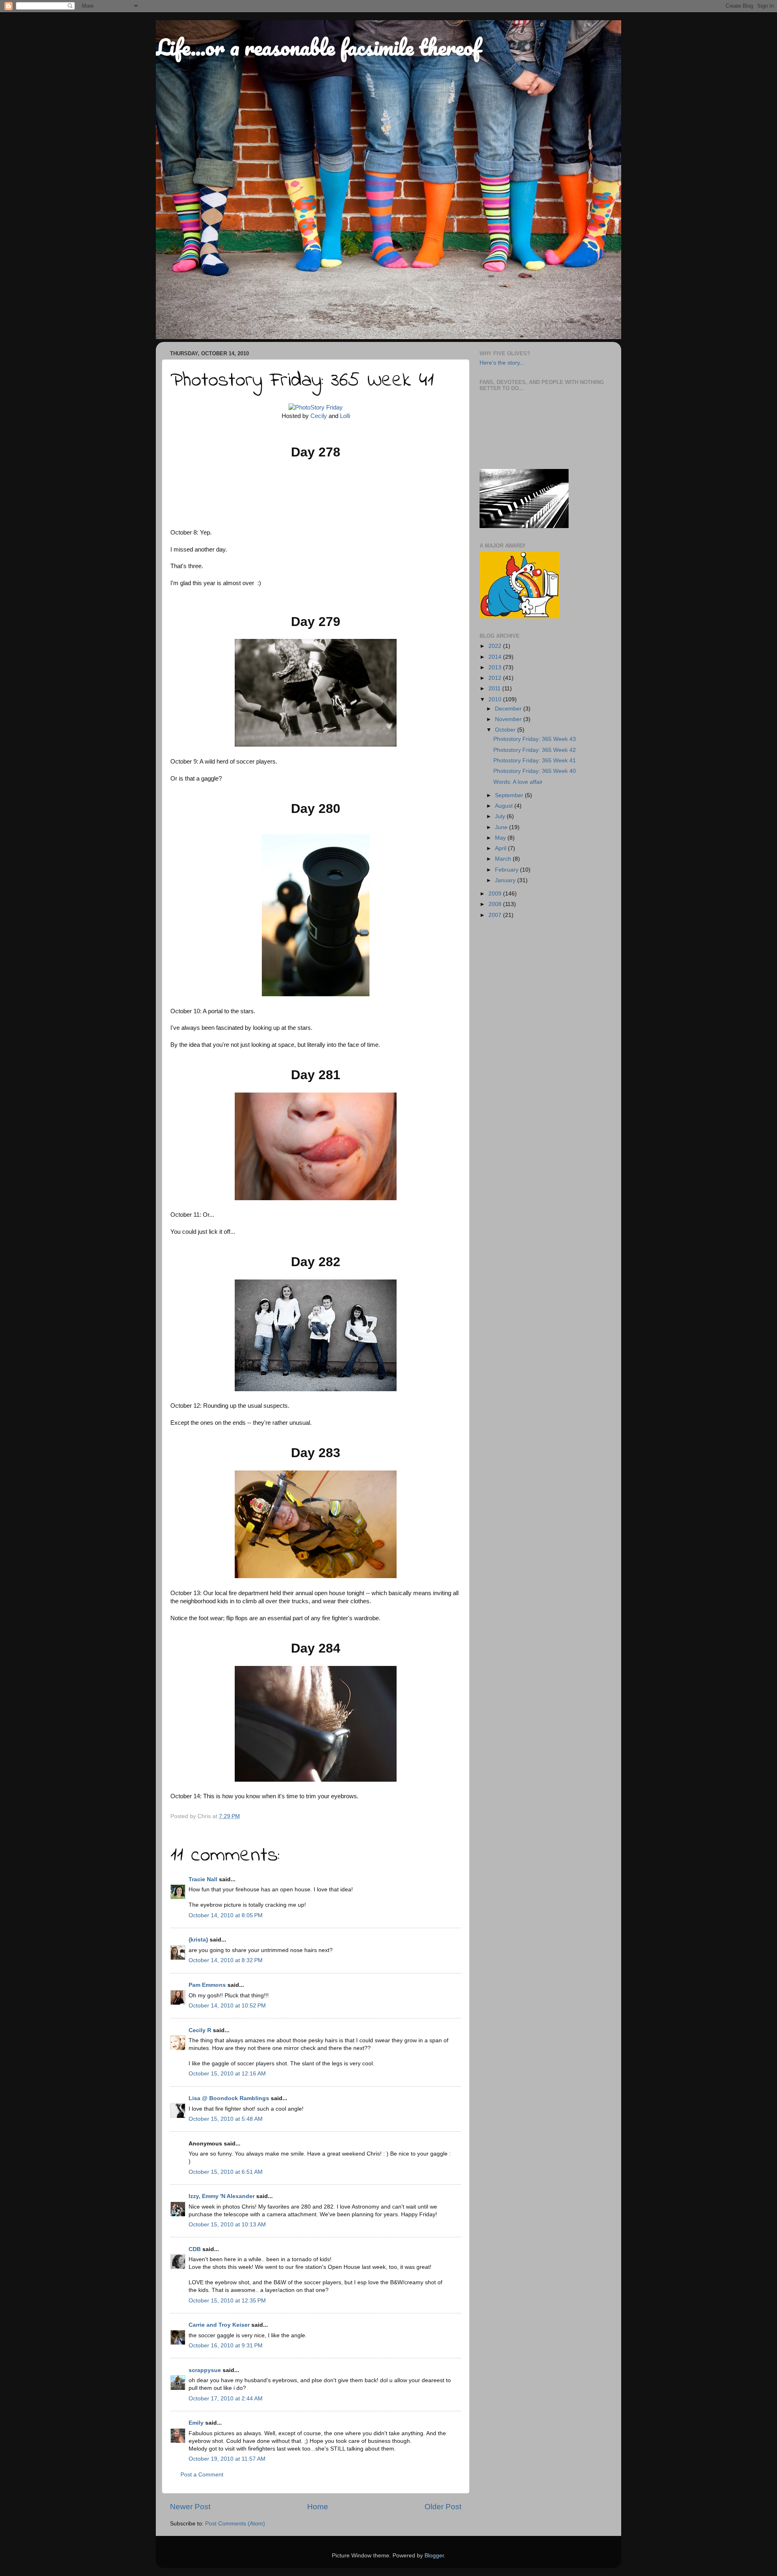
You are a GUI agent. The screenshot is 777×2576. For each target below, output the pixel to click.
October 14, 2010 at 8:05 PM (226, 1915)
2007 (496, 915)
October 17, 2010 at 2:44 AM (226, 2399)
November (509, 719)
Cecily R (200, 2030)
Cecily (319, 416)
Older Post (443, 2507)
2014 (496, 657)
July (501, 816)
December (509, 709)
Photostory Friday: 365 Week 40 (535, 771)
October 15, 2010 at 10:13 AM (227, 2225)
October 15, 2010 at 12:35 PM (227, 2301)
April (501, 848)
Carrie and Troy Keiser (219, 2325)
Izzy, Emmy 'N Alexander (222, 2196)
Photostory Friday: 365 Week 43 (535, 739)
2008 (496, 904)
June (502, 827)
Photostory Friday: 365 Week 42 (535, 750)
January (506, 880)
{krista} (198, 1940)
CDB (195, 2249)
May (501, 838)
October (506, 730)
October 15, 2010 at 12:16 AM (227, 2074)
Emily (196, 2423)
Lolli (345, 416)
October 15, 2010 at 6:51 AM (226, 2172)
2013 (496, 667)
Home (318, 2507)
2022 (496, 646)
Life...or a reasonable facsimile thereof (318, 47)
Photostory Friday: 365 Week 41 (535, 761)
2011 (495, 689)
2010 (496, 699)
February (507, 870)
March (504, 859)
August (505, 806)
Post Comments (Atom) (235, 2524)
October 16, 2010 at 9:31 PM (226, 2346)
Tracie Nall (203, 1879)
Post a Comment (202, 2475)
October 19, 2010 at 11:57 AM (227, 2459)
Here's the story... (502, 363)
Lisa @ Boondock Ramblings (229, 2098)
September (510, 795)
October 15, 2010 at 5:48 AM (226, 2119)
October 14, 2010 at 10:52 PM (227, 2006)
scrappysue (205, 2370)
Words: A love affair (518, 782)
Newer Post (190, 2507)
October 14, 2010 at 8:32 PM (226, 1960)
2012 (496, 678)
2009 (496, 894)
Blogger (434, 2556)
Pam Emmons (207, 1985)
